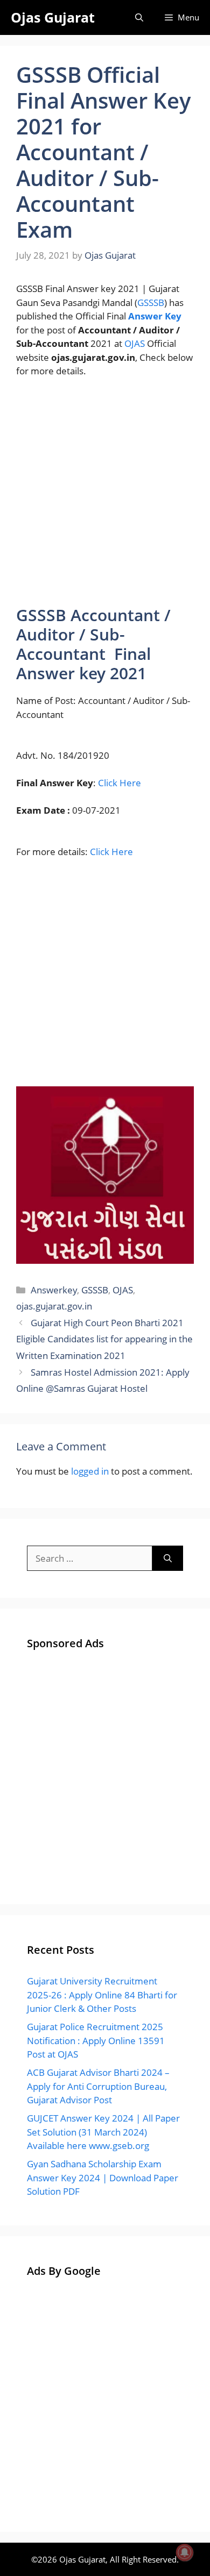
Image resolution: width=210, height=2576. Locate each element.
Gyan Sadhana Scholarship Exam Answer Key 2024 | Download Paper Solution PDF (103, 2177)
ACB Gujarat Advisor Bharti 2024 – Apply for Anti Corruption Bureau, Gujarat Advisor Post (98, 2086)
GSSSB (151, 303)
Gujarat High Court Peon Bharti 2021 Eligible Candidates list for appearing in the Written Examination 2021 (104, 1339)
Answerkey (54, 1290)
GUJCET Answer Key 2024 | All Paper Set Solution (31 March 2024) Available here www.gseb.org (103, 2132)
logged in (90, 1471)
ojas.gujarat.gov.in (54, 1306)
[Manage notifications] (185, 2552)
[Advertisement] (105, 496)
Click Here (120, 783)
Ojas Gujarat (53, 17)
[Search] (168, 1559)
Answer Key (155, 316)
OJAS (135, 343)
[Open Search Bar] (139, 17)
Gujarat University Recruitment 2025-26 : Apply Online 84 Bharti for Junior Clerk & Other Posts (102, 1995)
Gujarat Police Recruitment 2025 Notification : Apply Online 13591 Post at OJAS (96, 2040)
